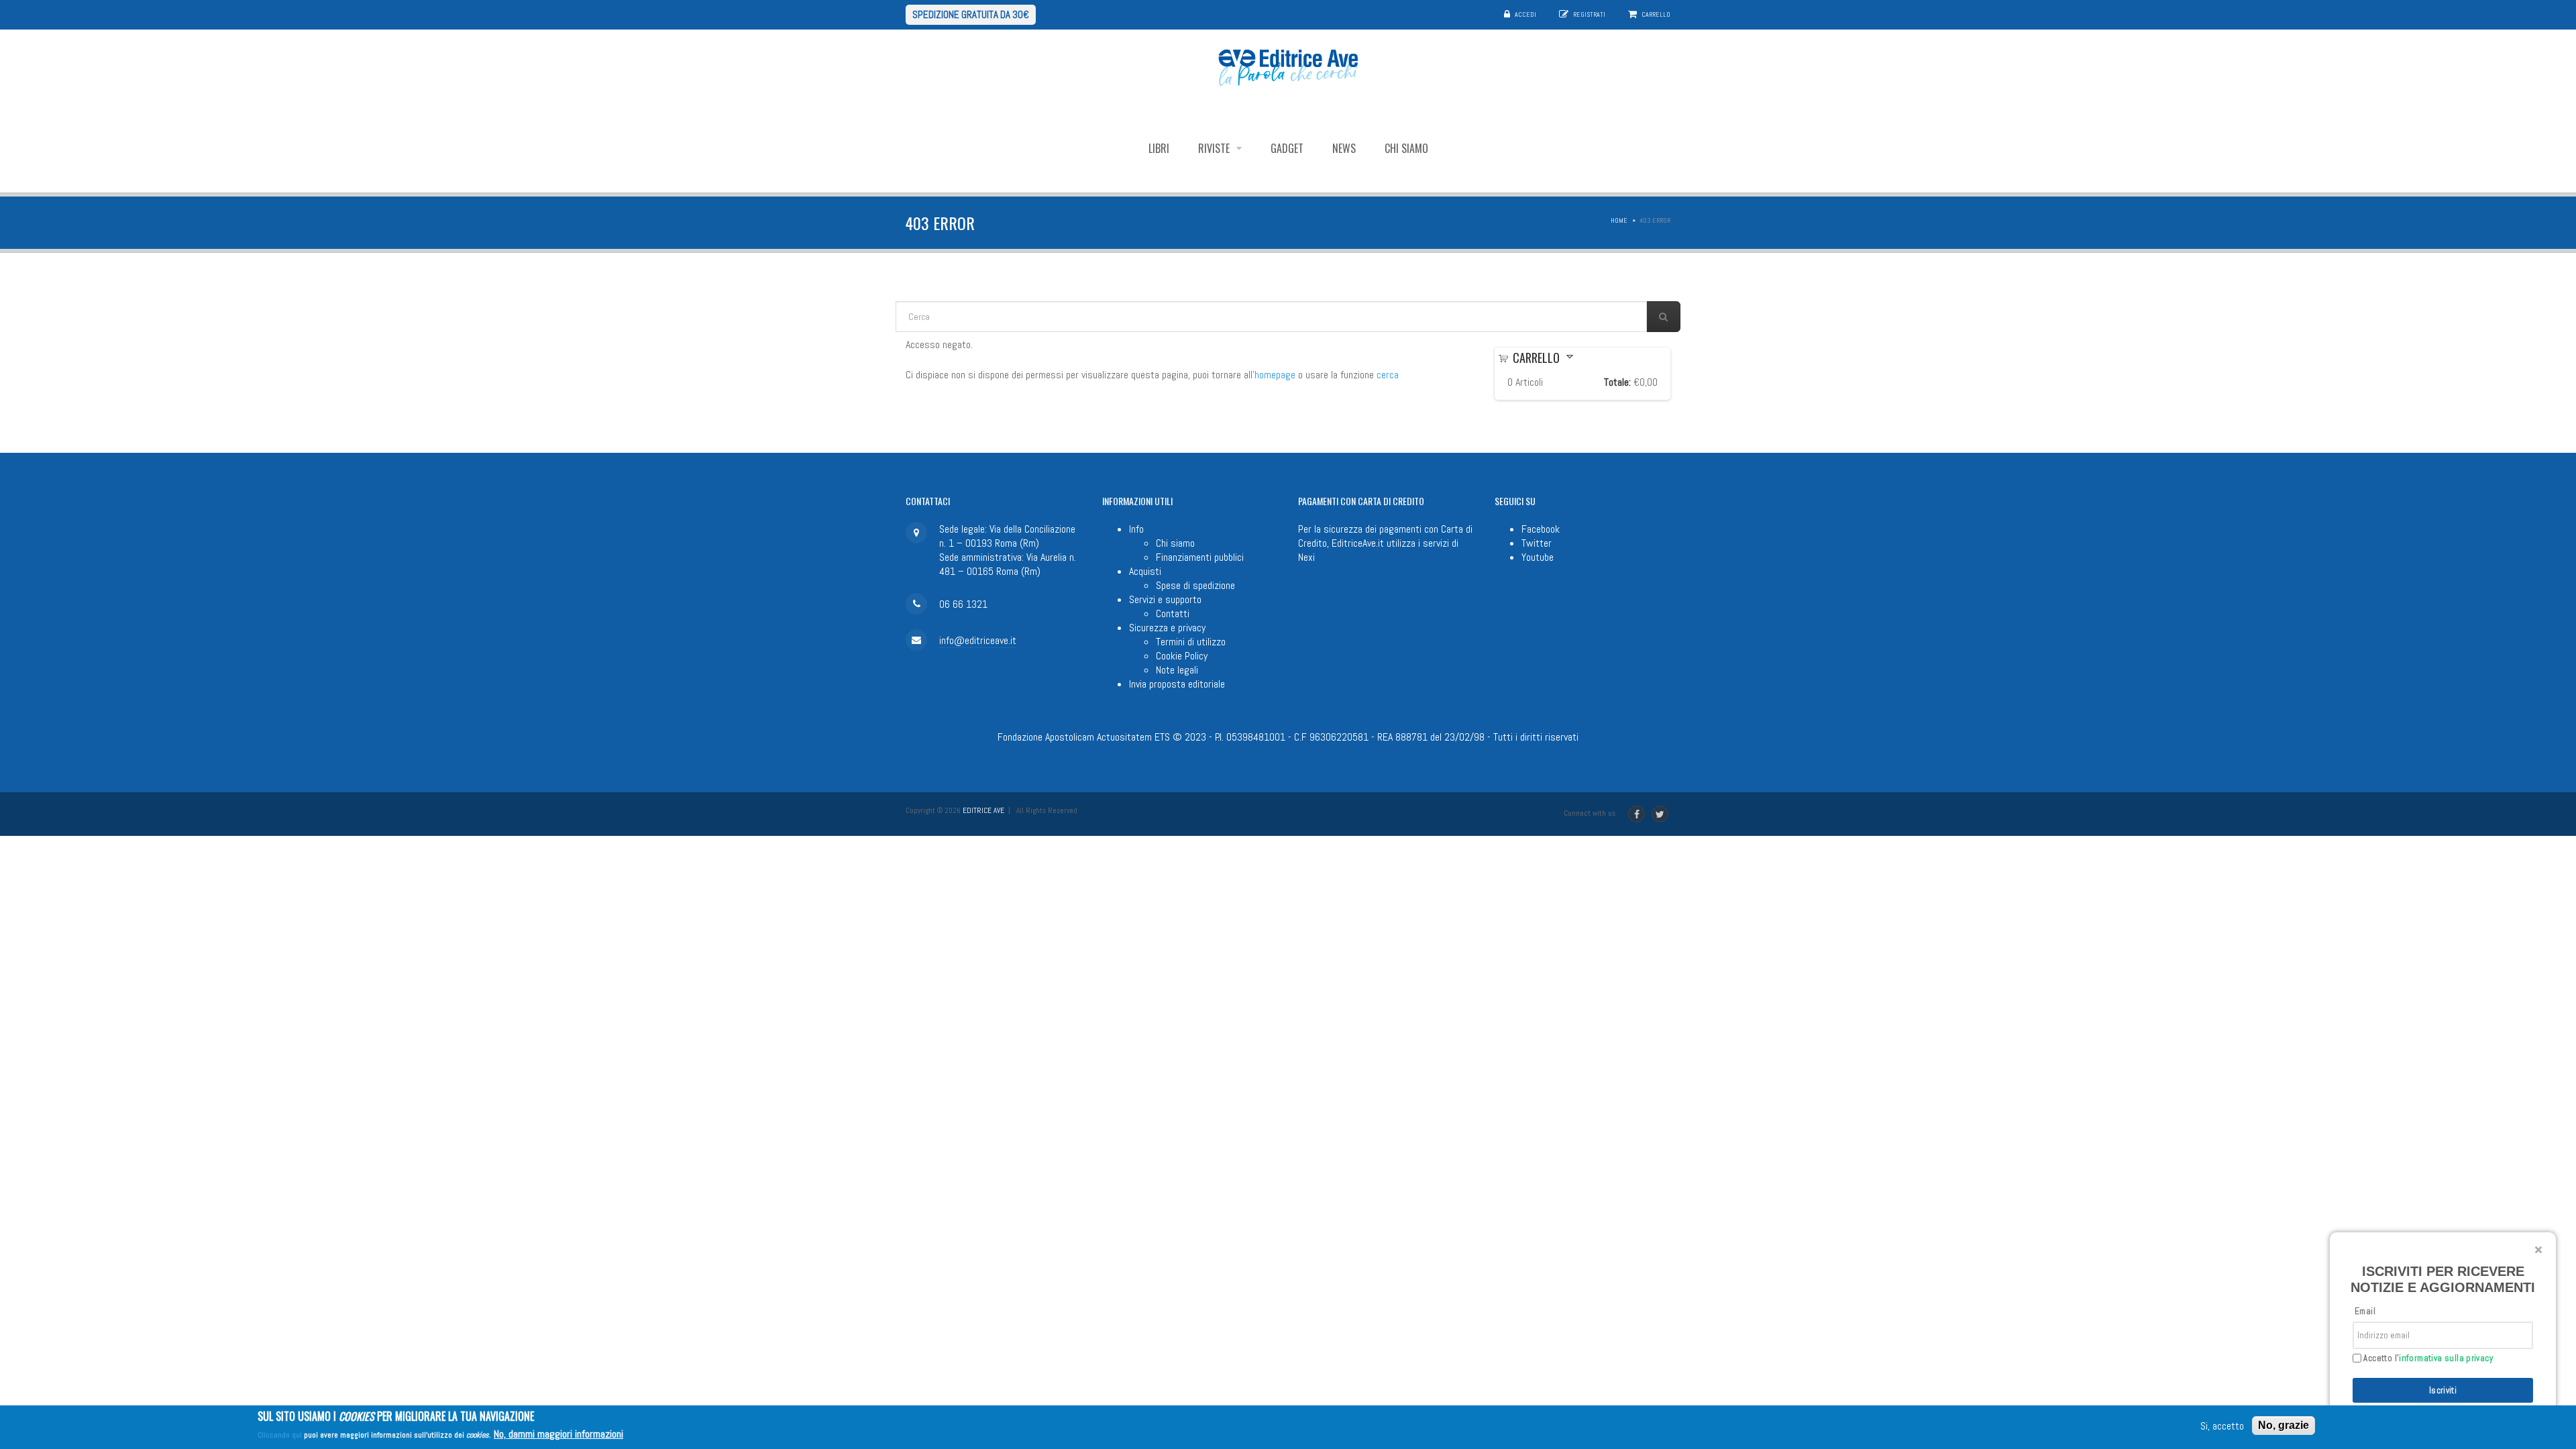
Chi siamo (1406, 148)
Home (1619, 220)
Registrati (1589, 14)
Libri (1159, 148)
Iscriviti (2443, 1390)
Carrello (1656, 14)
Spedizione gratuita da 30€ (971, 14)
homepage (1275, 375)
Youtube (1538, 557)
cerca (1388, 375)
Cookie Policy (1182, 656)
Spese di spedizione (1195, 585)
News (1344, 148)
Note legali (1177, 670)
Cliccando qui (280, 1435)
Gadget (1287, 148)
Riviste (1215, 148)
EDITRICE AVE (983, 810)
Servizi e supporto (1165, 599)
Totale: (1617, 382)
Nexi (1306, 557)
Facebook (1541, 529)
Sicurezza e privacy (1167, 628)
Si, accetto (2222, 1426)
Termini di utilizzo (1191, 642)
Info (1136, 529)
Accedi (1525, 14)
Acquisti (1145, 571)
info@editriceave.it (978, 640)
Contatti (1173, 613)
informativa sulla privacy (2446, 1358)
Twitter (1537, 543)
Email (2365, 1311)
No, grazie (2284, 1425)
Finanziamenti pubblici (1200, 557)
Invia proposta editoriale (1177, 684)
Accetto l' (2427, 1358)
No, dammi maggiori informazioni (558, 1434)
